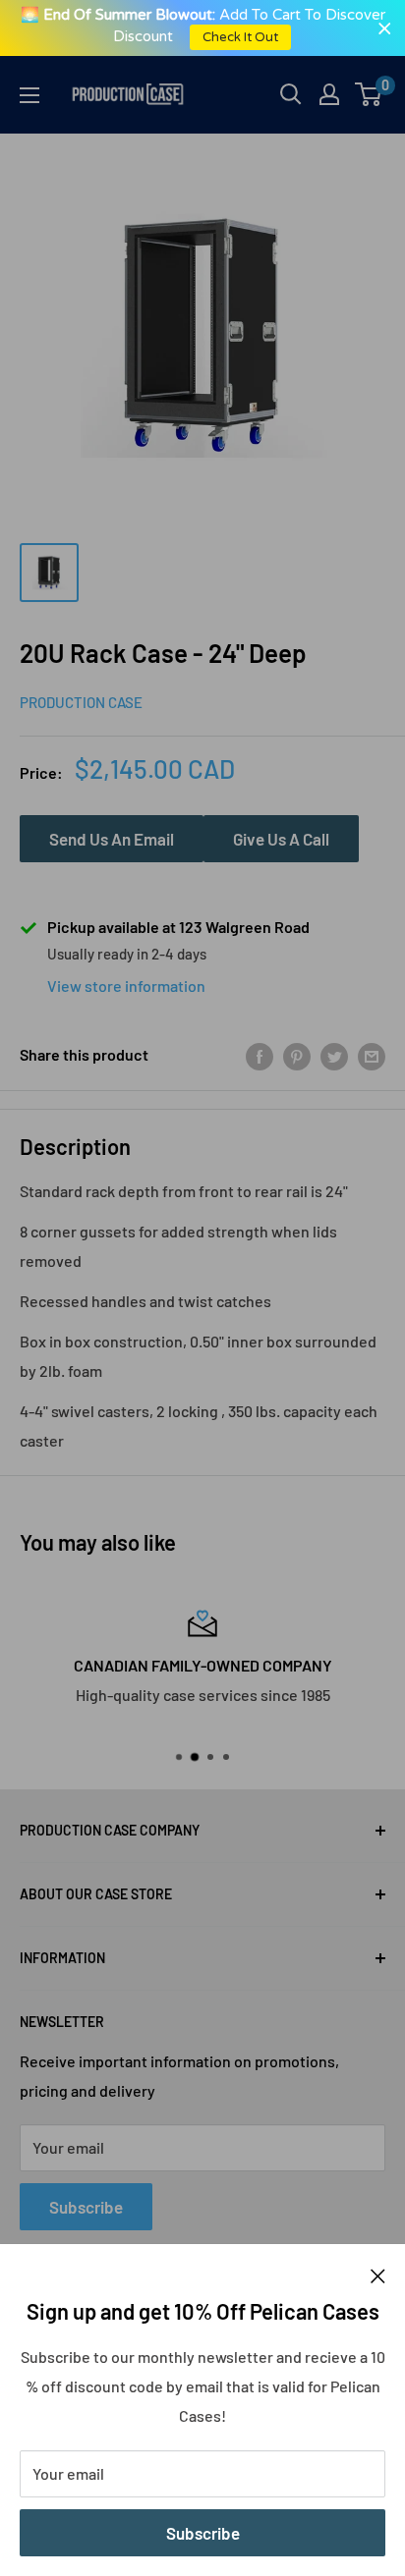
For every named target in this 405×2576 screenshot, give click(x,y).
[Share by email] (372, 1055)
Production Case (81, 702)
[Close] (378, 2275)
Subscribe (203, 2533)
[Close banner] (385, 28)
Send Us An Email (112, 839)
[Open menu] (29, 95)
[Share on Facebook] (260, 1055)
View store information (126, 986)
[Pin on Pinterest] (297, 1055)
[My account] (329, 94)
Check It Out (241, 37)
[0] (369, 94)
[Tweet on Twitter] (334, 1055)
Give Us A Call (281, 839)
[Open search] (291, 94)
